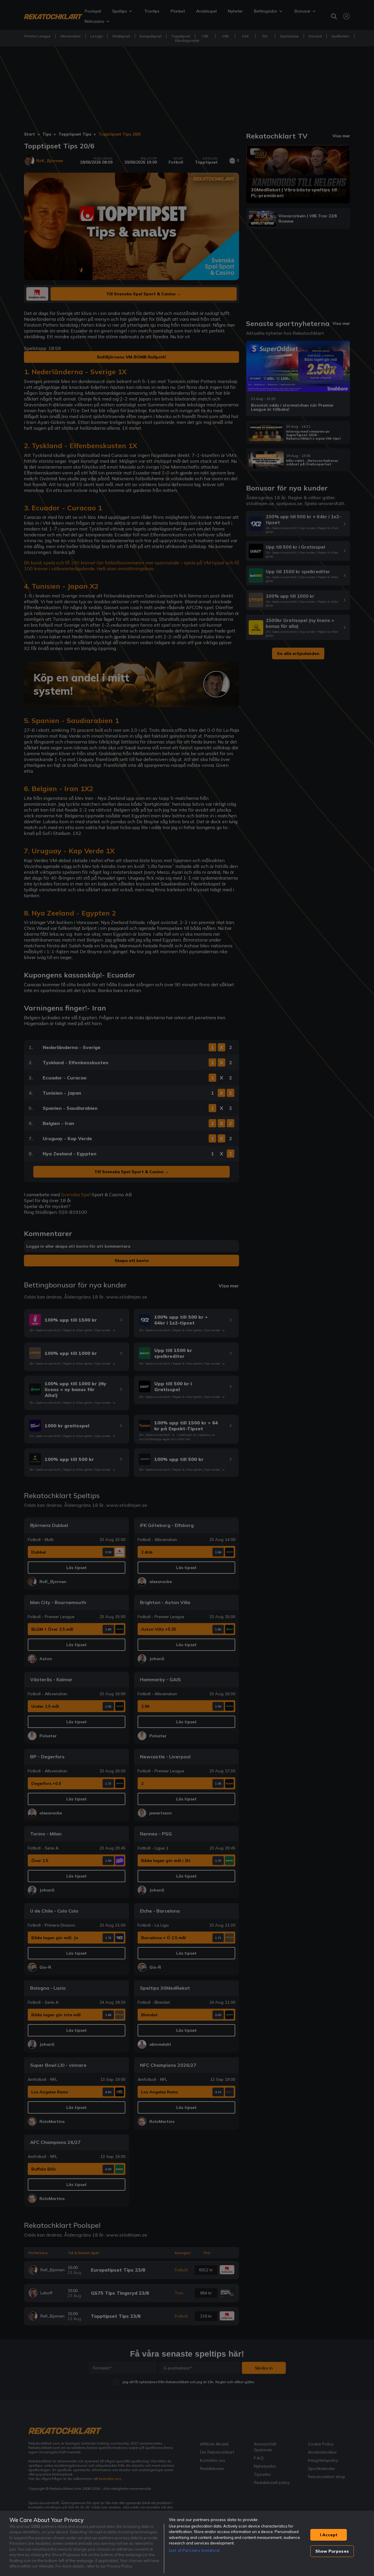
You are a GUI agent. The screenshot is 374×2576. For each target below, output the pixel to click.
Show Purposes (332, 2551)
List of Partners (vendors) (194, 2550)
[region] (187, 2543)
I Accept (329, 2535)
